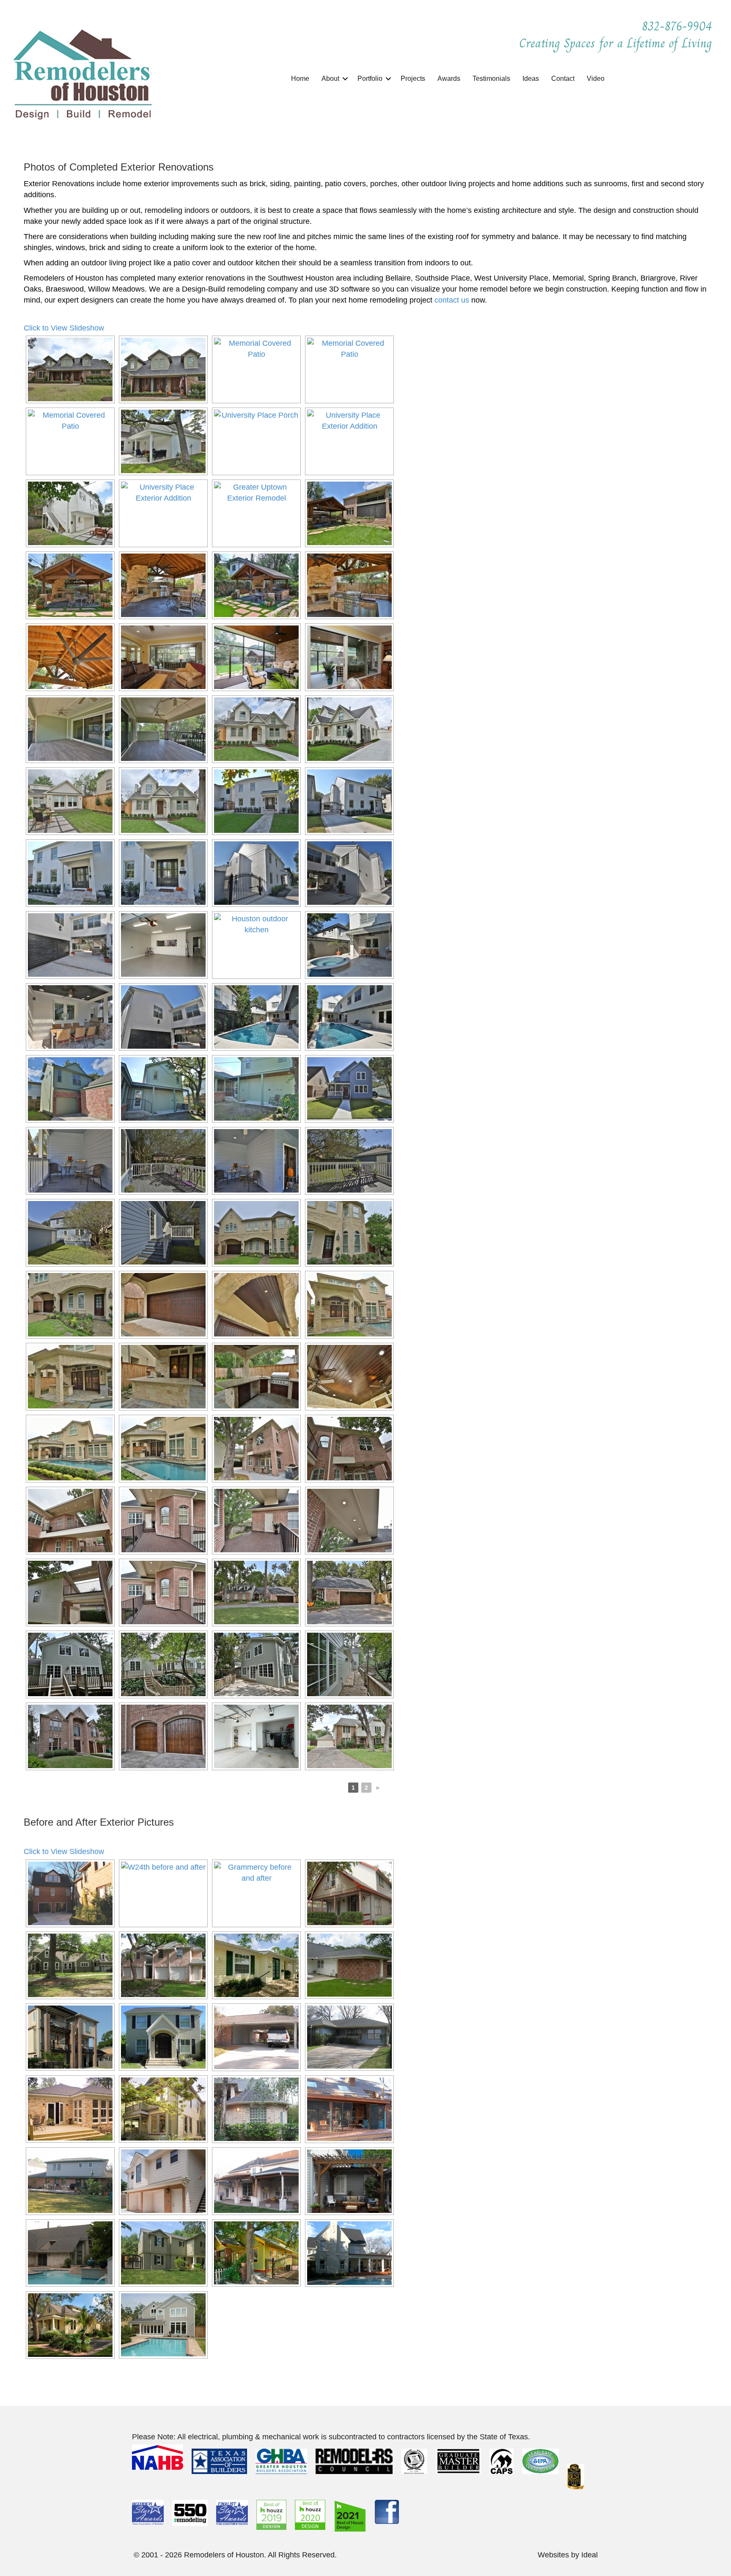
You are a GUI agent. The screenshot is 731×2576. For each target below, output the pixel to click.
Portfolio (370, 79)
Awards (449, 79)
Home (300, 79)
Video (596, 79)
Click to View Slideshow (64, 328)
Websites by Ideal (568, 2555)
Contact (563, 79)
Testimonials (491, 79)
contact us (452, 300)
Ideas (531, 79)
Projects (413, 79)
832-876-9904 (679, 26)
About (330, 79)
